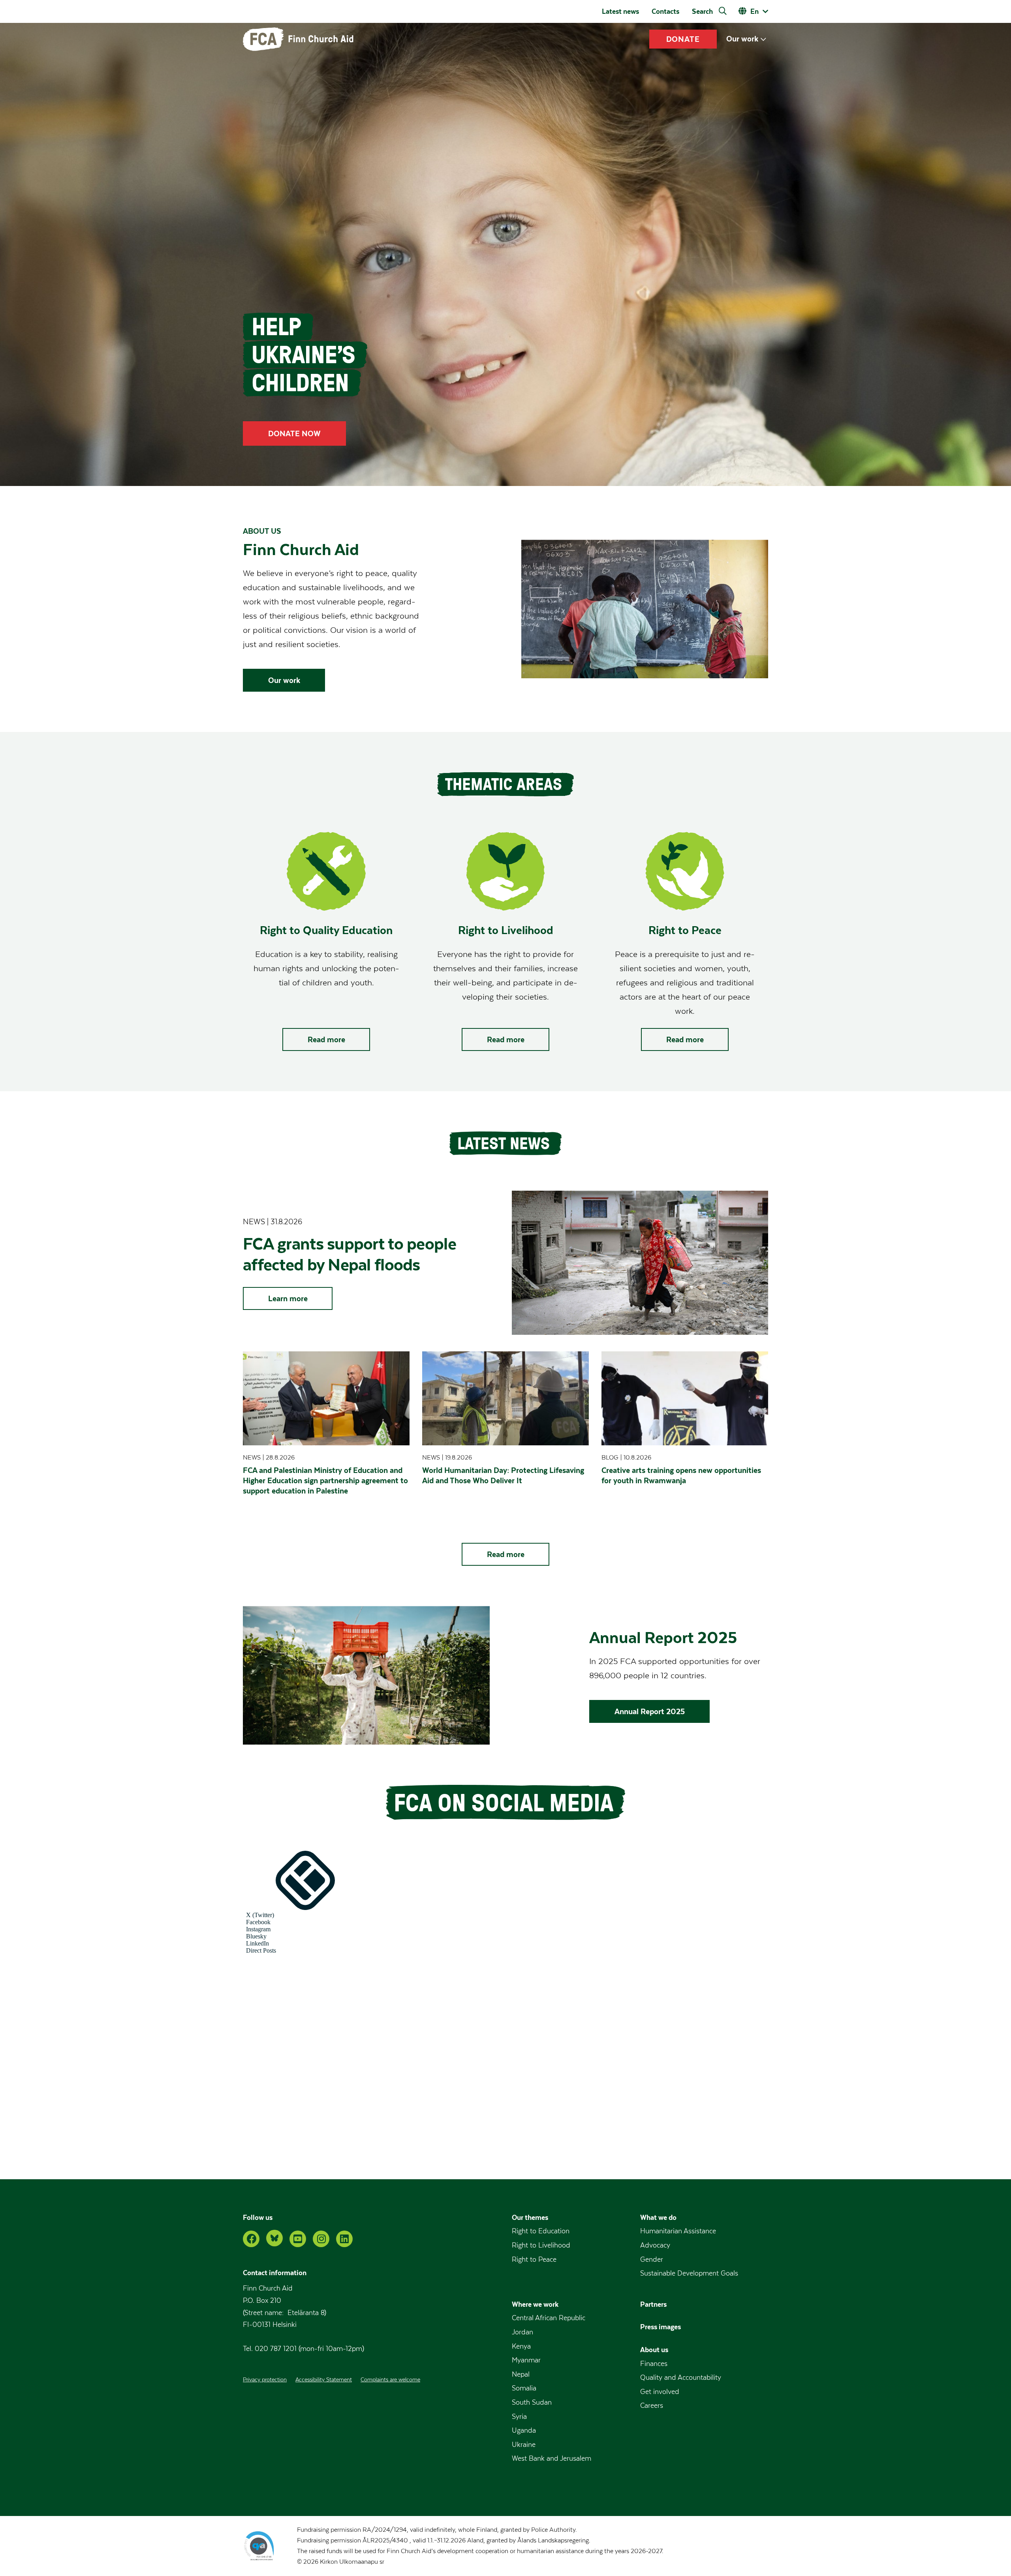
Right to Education (541, 2231)
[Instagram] (321, 2239)
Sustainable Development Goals (689, 2273)
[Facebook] (251, 2239)
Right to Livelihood (541, 2245)
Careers (652, 2406)
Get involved (660, 2392)
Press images (661, 2327)
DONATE (683, 39)
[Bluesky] (274, 2238)
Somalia (524, 2388)
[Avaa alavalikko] (763, 39)
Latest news (620, 11)
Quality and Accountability (681, 2378)
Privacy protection (265, 2380)
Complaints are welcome (390, 2380)
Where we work (535, 2304)
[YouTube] (298, 2239)
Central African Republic (549, 2318)
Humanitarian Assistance (678, 2231)
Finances (654, 2364)
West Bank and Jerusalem (552, 2459)
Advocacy (655, 2245)
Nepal (521, 2374)
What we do (658, 2217)
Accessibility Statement (324, 2380)
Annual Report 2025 (650, 1711)
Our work (742, 39)
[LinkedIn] (344, 2239)
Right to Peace (534, 2260)
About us (654, 2350)
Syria (519, 2417)
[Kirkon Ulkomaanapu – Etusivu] (298, 39)
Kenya (521, 2346)
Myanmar (526, 2360)
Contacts (665, 11)
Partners (653, 2304)
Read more (326, 1039)
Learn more (288, 1298)
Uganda (524, 2431)
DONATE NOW (294, 433)
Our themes (530, 2217)
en (754, 11)
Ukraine (524, 2445)
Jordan (522, 2332)
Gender (652, 2260)
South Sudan (532, 2402)
